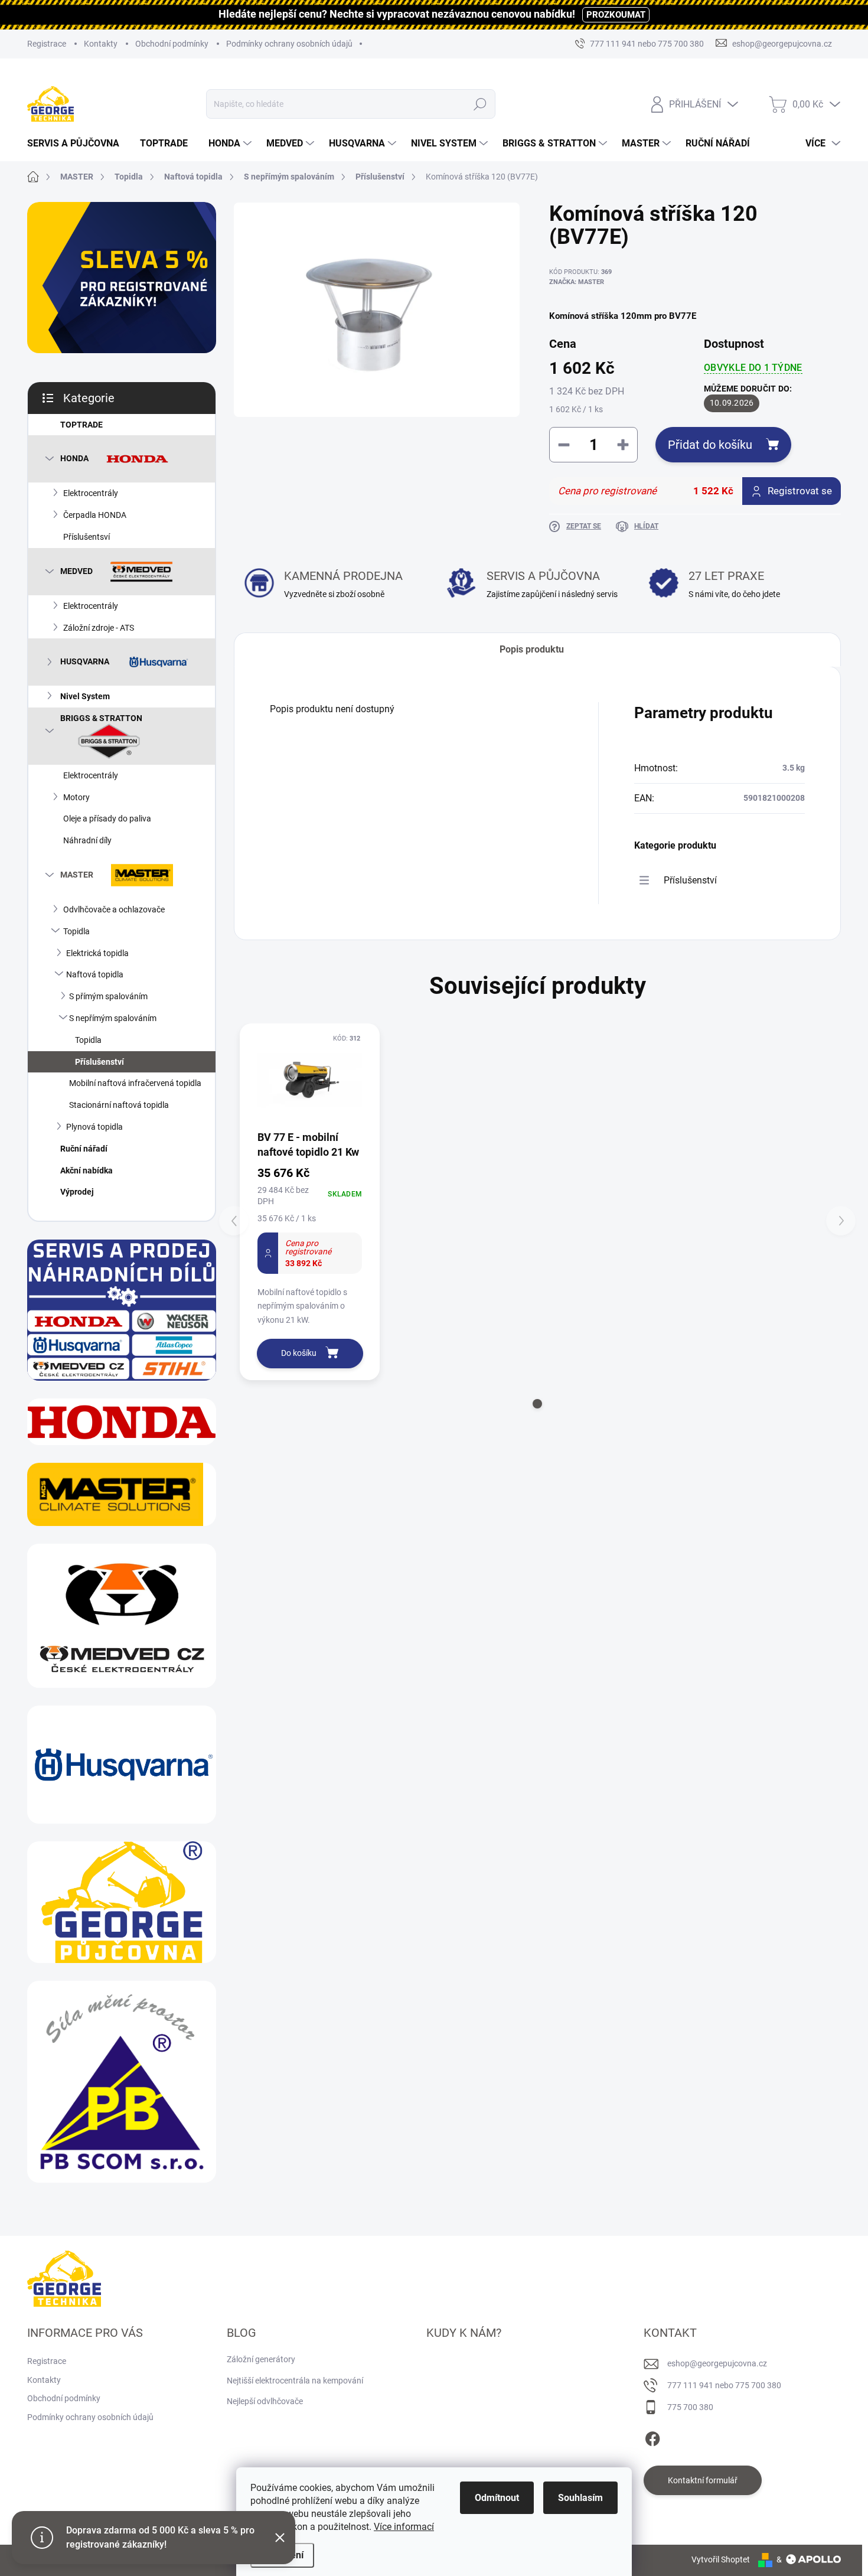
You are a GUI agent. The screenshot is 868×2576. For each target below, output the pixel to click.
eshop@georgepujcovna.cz (717, 2363)
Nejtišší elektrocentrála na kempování (295, 2381)
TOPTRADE (81, 425)
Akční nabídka (87, 1170)
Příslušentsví (87, 537)
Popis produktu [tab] (532, 649)
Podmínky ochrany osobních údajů (289, 44)
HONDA (74, 458)
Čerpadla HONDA (95, 515)
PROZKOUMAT (616, 15)
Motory (76, 797)
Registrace (47, 44)
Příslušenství (99, 1062)
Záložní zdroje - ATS (99, 628)
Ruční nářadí (84, 1149)
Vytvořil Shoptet (721, 2559)
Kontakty (101, 44)
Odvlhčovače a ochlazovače (114, 909)
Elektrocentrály (91, 493)
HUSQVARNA (85, 661)
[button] (537, 1404)
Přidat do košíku (710, 445)
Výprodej (77, 1192)
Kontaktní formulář (703, 2480)
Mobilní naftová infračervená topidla (135, 1083)
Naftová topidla (95, 974)
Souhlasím (580, 2498)
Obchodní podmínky (172, 44)
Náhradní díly (87, 840)
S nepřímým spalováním (113, 1018)
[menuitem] (78, 144)
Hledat (480, 104)
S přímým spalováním (108, 996)
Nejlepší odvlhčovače (265, 2401)
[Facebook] (652, 2437)
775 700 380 (690, 2407)
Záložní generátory (261, 2359)
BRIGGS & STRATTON (101, 718)
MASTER (77, 875)
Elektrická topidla (97, 953)
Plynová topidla (94, 1127)
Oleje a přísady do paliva (107, 819)
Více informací (404, 2527)
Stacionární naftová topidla (119, 1105)
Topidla (76, 931)
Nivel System (85, 696)
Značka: (577, 282)
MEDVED (76, 570)
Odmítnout (497, 2498)
